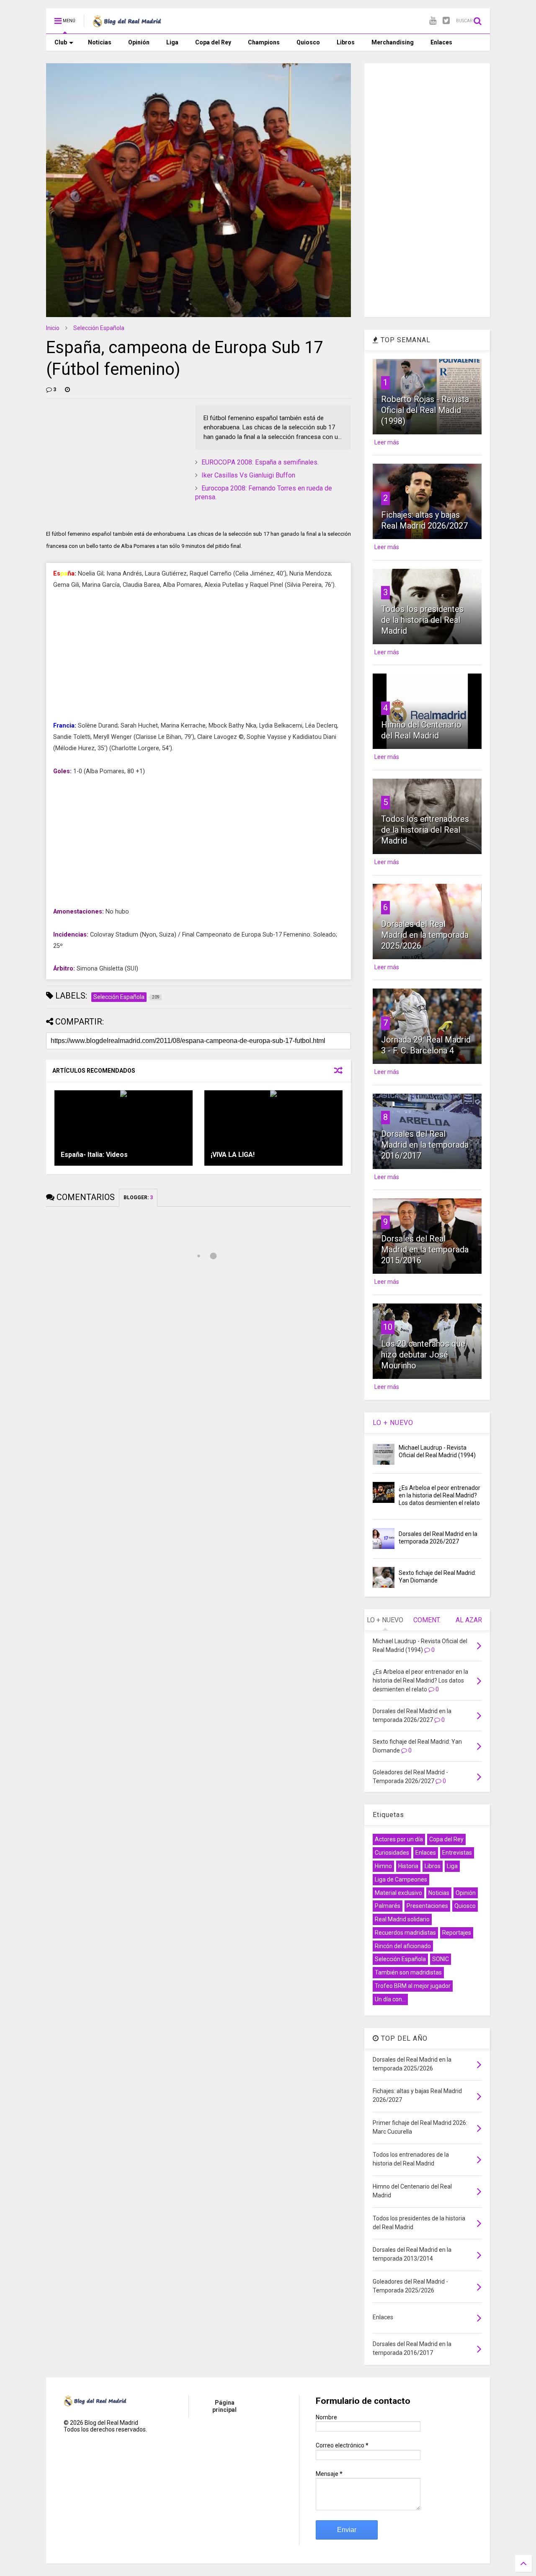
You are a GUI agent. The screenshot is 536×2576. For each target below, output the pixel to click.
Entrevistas (457, 1853)
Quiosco (308, 42)
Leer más (387, 442)
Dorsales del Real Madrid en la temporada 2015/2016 (425, 1249)
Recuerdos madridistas (405, 1933)
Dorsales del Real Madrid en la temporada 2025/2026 (425, 935)
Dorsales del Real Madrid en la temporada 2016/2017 (425, 1145)
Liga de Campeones (401, 1879)
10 (388, 1327)
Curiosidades (392, 1853)
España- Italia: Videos (94, 1155)
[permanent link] (67, 390)
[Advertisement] (109, 457)
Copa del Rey (213, 42)
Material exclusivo (398, 1893)
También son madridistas (408, 1972)
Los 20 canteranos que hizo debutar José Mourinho (423, 1355)
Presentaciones (427, 1906)
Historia (408, 1866)
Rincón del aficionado (403, 1946)
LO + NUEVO (393, 1423)
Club (61, 42)
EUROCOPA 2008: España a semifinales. (260, 462)
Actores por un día (399, 1839)
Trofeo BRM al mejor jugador (413, 1986)
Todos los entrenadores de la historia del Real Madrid (425, 830)
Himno (383, 1866)
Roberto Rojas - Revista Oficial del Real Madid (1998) (425, 410)
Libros (346, 42)
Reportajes (457, 1933)
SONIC (441, 1959)
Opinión (139, 42)
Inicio (53, 328)
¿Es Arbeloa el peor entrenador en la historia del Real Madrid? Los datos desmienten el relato (439, 1495)
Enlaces (441, 42)
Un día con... (390, 1999)
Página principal (224, 2406)
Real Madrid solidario (402, 1919)
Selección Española (99, 328)
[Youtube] (433, 21)
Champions (264, 42)
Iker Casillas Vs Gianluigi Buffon (248, 475)
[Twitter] (446, 21)
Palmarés (388, 1906)
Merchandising (393, 42)
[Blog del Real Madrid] (127, 23)
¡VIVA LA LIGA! (233, 1155)
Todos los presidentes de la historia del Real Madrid (422, 620)
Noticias (100, 42)
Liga (172, 42)
